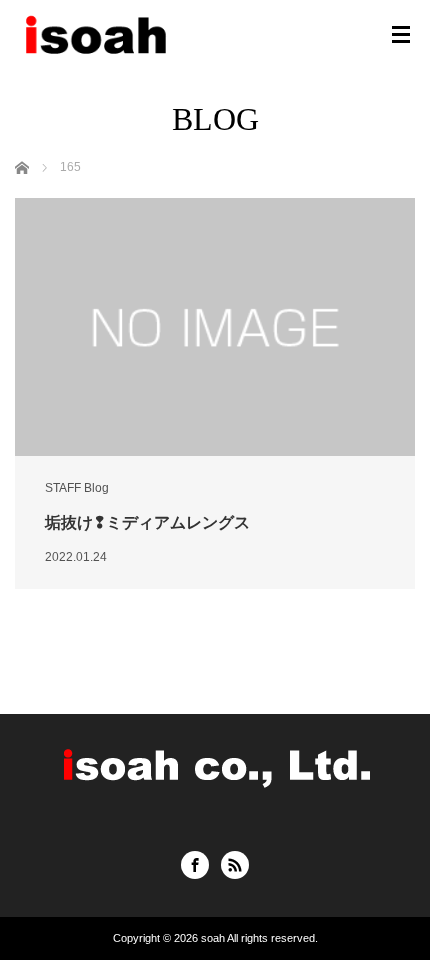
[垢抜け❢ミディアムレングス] (215, 327)
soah (213, 938)
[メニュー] (401, 35)
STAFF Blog (77, 488)
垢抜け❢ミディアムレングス (147, 522)
